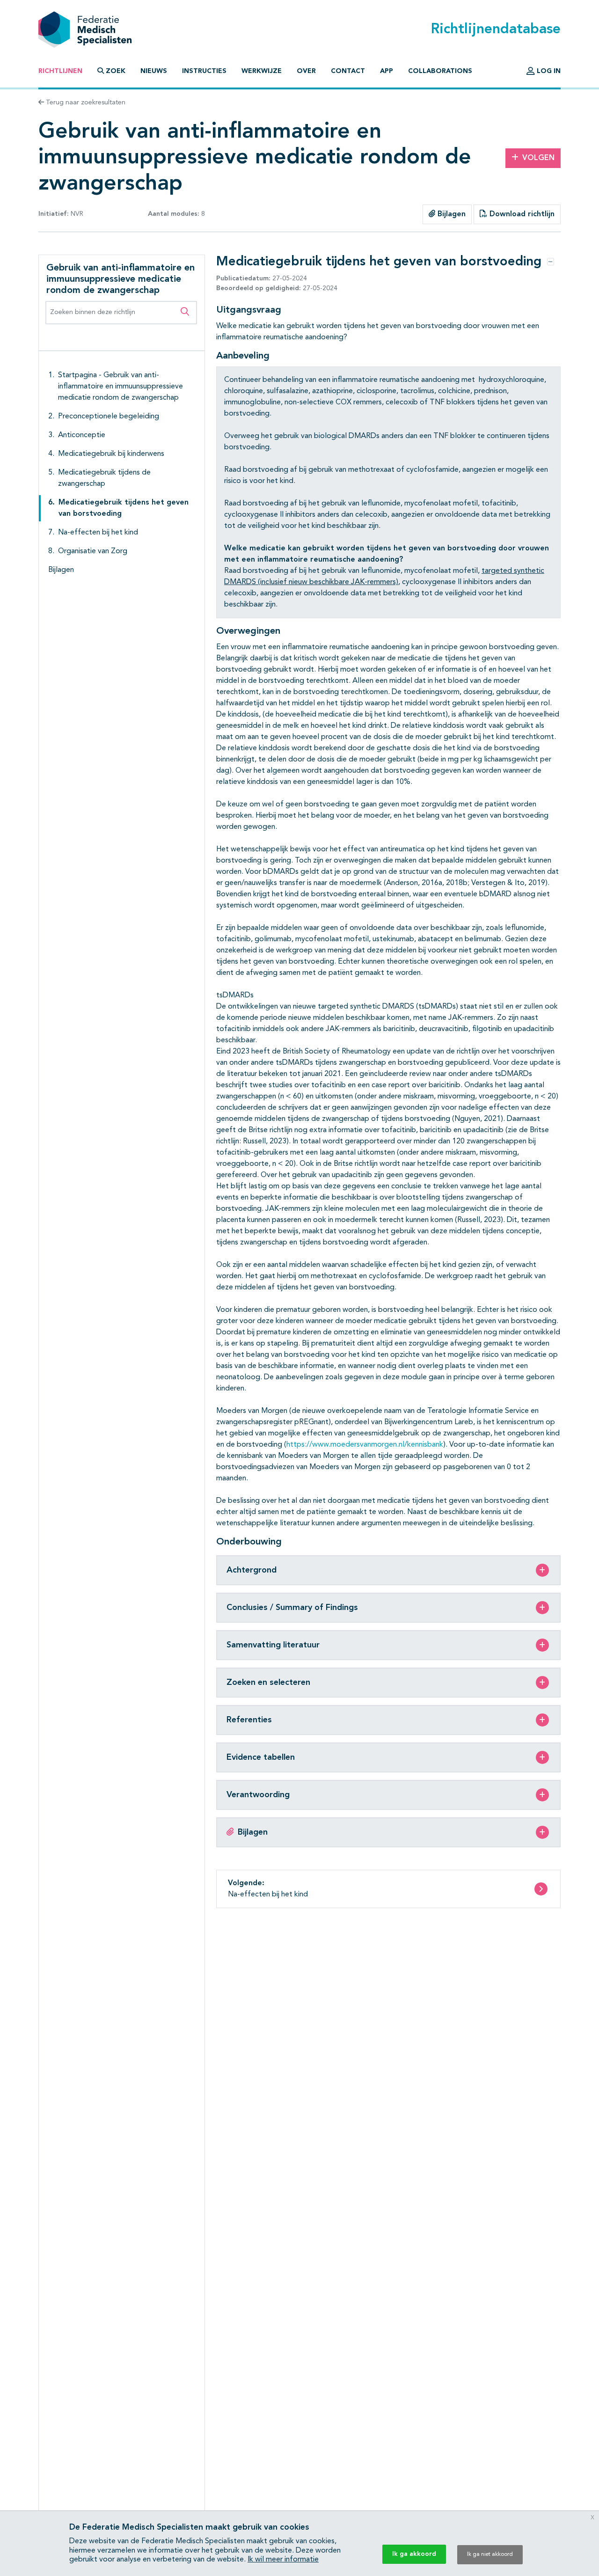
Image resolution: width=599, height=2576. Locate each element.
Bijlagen (450, 214)
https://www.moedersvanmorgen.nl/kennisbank (365, 1445)
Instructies (204, 71)
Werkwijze (262, 71)
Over (306, 71)
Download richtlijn (521, 214)
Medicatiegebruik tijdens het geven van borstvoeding (124, 508)
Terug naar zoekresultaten (85, 102)
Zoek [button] (116, 71)
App (387, 71)
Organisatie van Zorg (93, 551)
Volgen (538, 158)
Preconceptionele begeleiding (109, 417)
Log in (548, 71)
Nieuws (154, 71)
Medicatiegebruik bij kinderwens (111, 454)
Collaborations (440, 71)
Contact (348, 71)
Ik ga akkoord (414, 2554)
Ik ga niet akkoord (490, 2554)
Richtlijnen (60, 71)
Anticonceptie (82, 435)
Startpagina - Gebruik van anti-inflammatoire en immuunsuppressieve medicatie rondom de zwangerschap (121, 387)
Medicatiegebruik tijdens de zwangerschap (104, 478)
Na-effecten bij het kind (98, 533)
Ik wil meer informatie (283, 2560)
